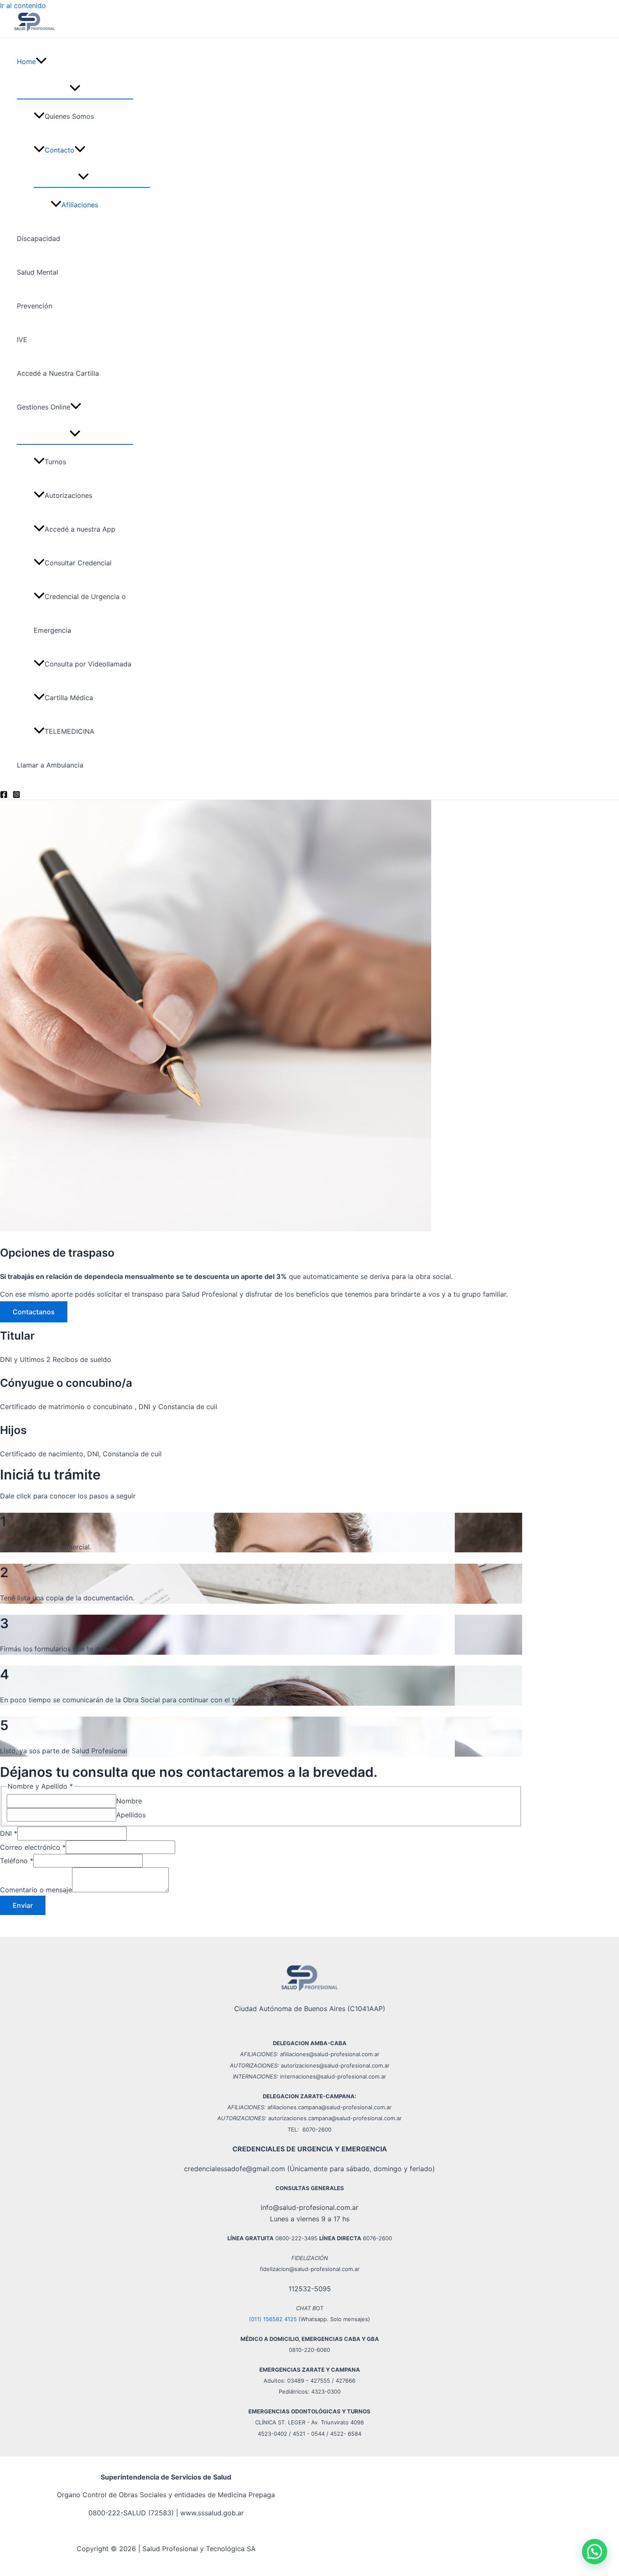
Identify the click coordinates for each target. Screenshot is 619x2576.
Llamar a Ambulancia (50, 765)
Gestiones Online (44, 407)
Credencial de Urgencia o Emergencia (80, 613)
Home (26, 62)
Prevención (35, 306)
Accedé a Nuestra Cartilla (58, 373)
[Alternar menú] (75, 88)
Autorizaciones (68, 495)
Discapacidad (39, 238)
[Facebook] (4, 796)
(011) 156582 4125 (273, 2319)
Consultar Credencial (78, 563)
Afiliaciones (80, 205)
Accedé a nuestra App (80, 529)
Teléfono (17, 1861)
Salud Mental (37, 272)
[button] (41, 62)
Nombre (129, 1801)
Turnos (55, 462)
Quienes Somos (69, 116)
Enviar (23, 1905)
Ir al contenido (23, 5)
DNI (9, 1833)
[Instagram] (16, 796)
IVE (22, 340)
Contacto (60, 150)
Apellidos (131, 1815)
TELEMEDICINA (69, 731)
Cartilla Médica (69, 698)
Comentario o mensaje (36, 1890)
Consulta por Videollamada (88, 664)
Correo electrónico (33, 1847)
